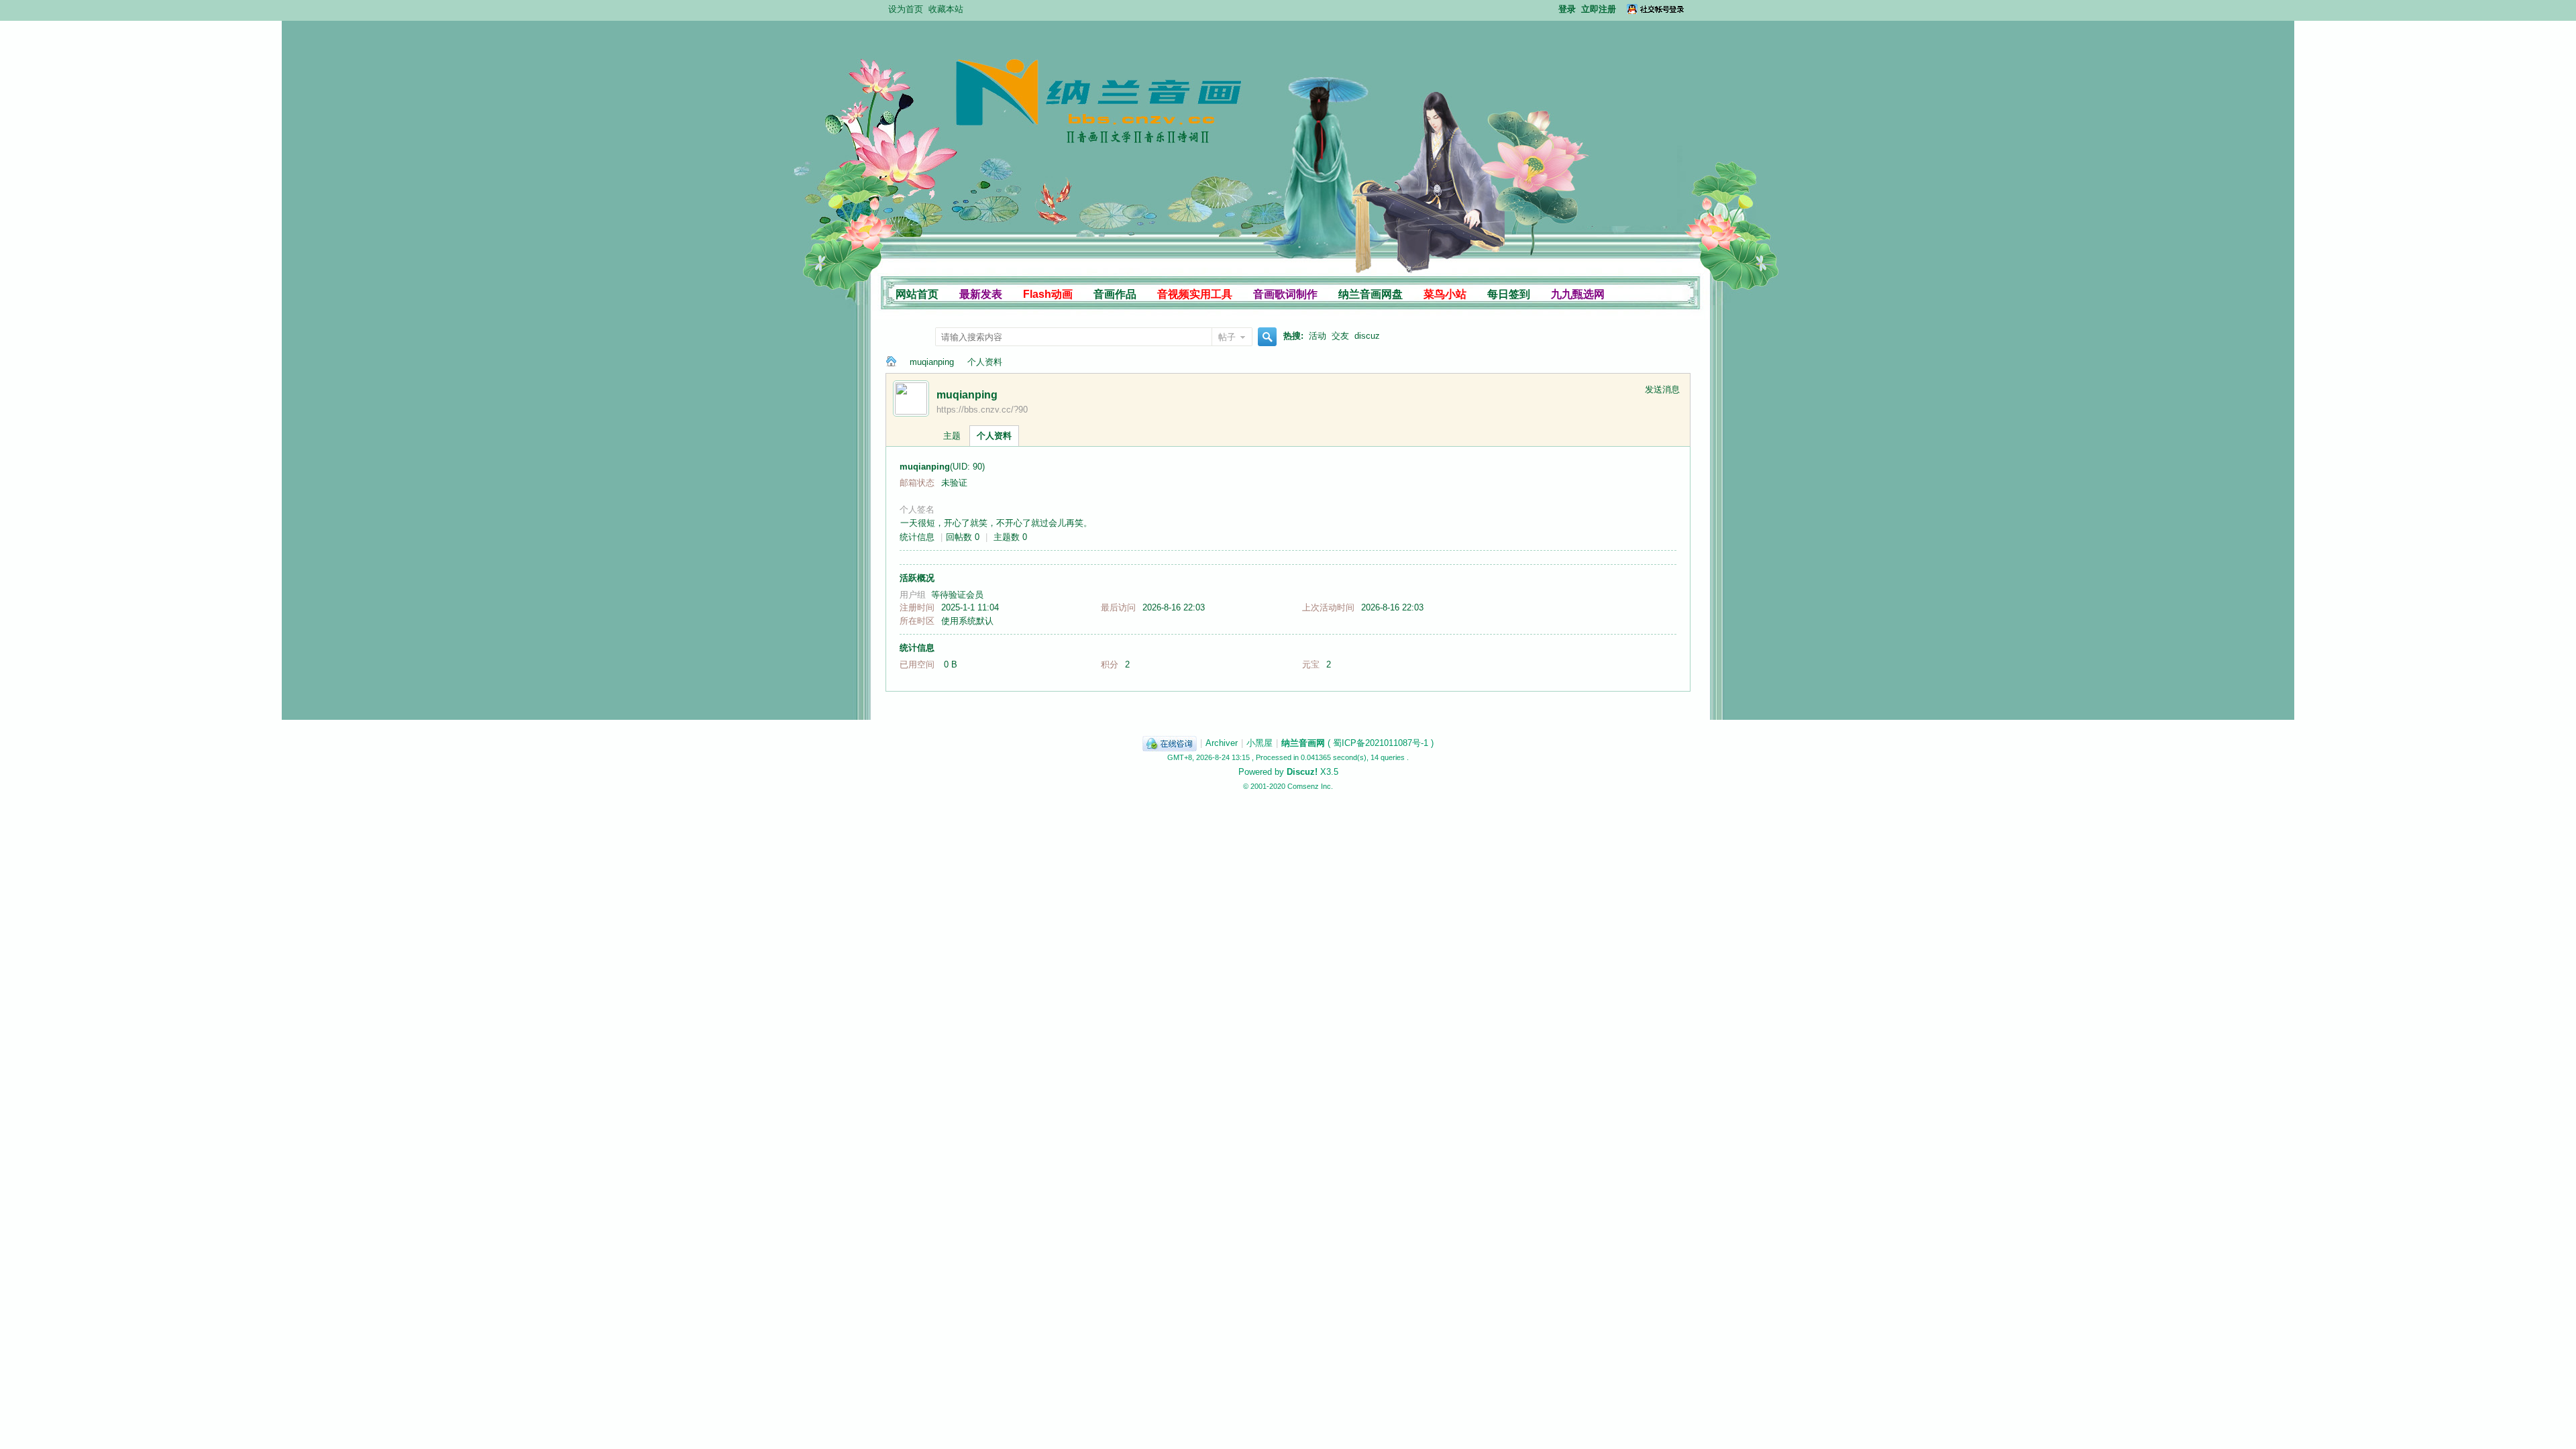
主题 (952, 436)
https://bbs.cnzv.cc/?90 (982, 410)
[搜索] (1265, 338)
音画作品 (1115, 294)
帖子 (1227, 337)
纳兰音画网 (891, 362)
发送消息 (1662, 389)
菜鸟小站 (1445, 294)
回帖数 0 (963, 537)
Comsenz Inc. (1310, 786)
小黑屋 (1259, 743)
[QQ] (1170, 743)
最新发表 (981, 294)
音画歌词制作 (1285, 294)
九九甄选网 (1578, 294)
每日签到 (1509, 294)
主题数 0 (1010, 537)
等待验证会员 (957, 595)
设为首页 (906, 9)
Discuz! (1302, 772)
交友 (1340, 336)
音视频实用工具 (1195, 294)
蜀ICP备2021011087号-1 (1381, 743)
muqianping (932, 362)
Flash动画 (1048, 294)
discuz (1367, 336)
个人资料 (994, 436)
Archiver (1222, 743)
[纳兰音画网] (1021, 185)
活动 (1318, 336)
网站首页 (917, 294)
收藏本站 (946, 9)
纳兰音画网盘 (1371, 294)
